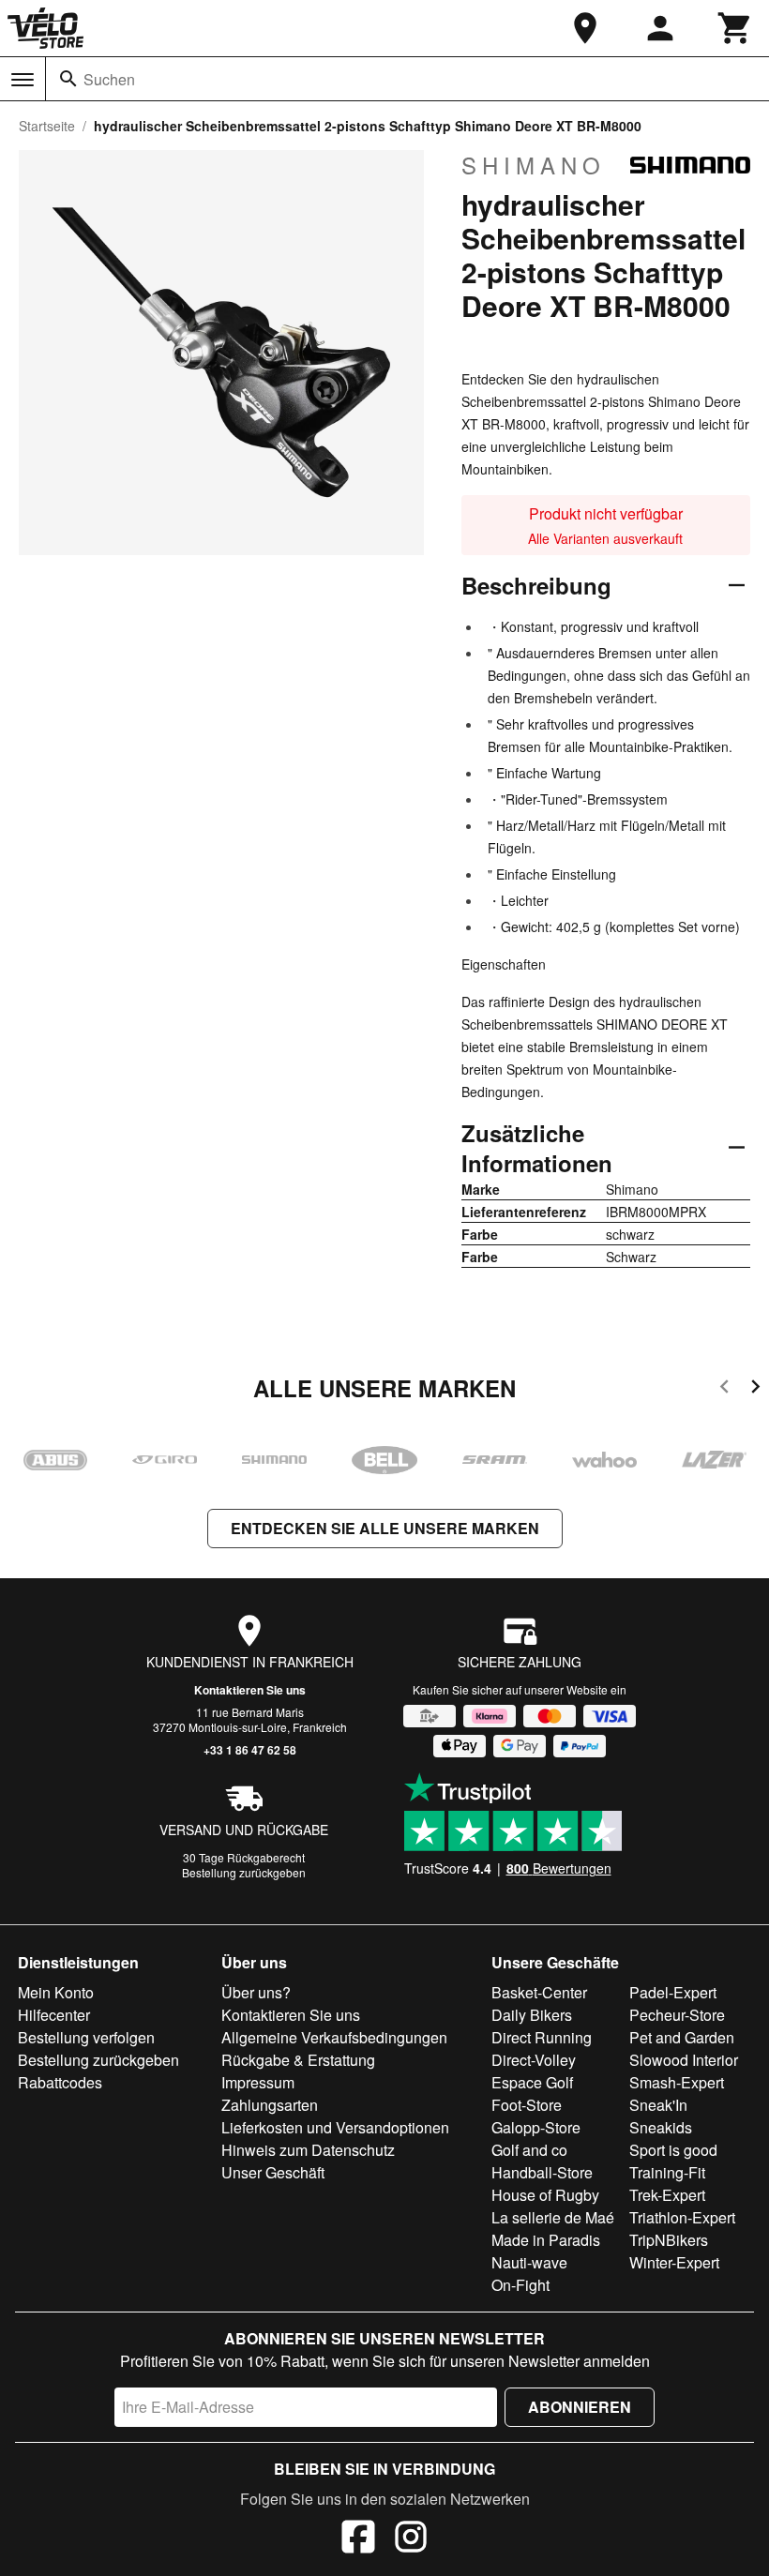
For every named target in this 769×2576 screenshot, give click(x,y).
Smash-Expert (677, 2082)
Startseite (47, 126)
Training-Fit (667, 2172)
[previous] (724, 1389)
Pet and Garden (682, 2037)
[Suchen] (68, 79)
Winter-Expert (674, 2262)
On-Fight (520, 2285)
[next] (755, 1389)
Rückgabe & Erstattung (298, 2060)
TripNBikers (669, 2240)
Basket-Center (539, 1992)
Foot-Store (527, 2105)
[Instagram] (411, 2539)
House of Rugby (545, 2195)
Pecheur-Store (677, 2015)
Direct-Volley (534, 2060)
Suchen (109, 79)
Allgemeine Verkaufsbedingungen (334, 2037)
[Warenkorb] (735, 28)
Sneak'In (658, 2105)
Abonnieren (580, 2407)
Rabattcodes (60, 2082)
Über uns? (256, 1992)
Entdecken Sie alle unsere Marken (385, 1528)
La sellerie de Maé (553, 2217)
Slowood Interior (684, 2060)
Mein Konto (56, 1992)
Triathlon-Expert (682, 2217)
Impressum (258, 2082)
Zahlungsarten (270, 2105)
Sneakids (661, 2127)
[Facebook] (358, 2539)
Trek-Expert (667, 2195)
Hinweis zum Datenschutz (308, 2150)
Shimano (534, 165)
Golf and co (529, 2150)
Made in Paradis (546, 2240)
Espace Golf (532, 2082)
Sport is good (673, 2150)
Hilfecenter (54, 2015)
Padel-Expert (673, 1992)
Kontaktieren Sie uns (250, 1690)
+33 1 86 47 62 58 (250, 1750)
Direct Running (542, 2037)
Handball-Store (542, 2172)
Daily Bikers (532, 2015)
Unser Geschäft (273, 2172)
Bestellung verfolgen (86, 2037)
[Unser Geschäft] (585, 28)
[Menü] (23, 80)
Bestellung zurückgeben (244, 1872)
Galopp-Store (536, 2127)
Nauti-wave (529, 2262)
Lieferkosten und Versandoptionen (335, 2127)
